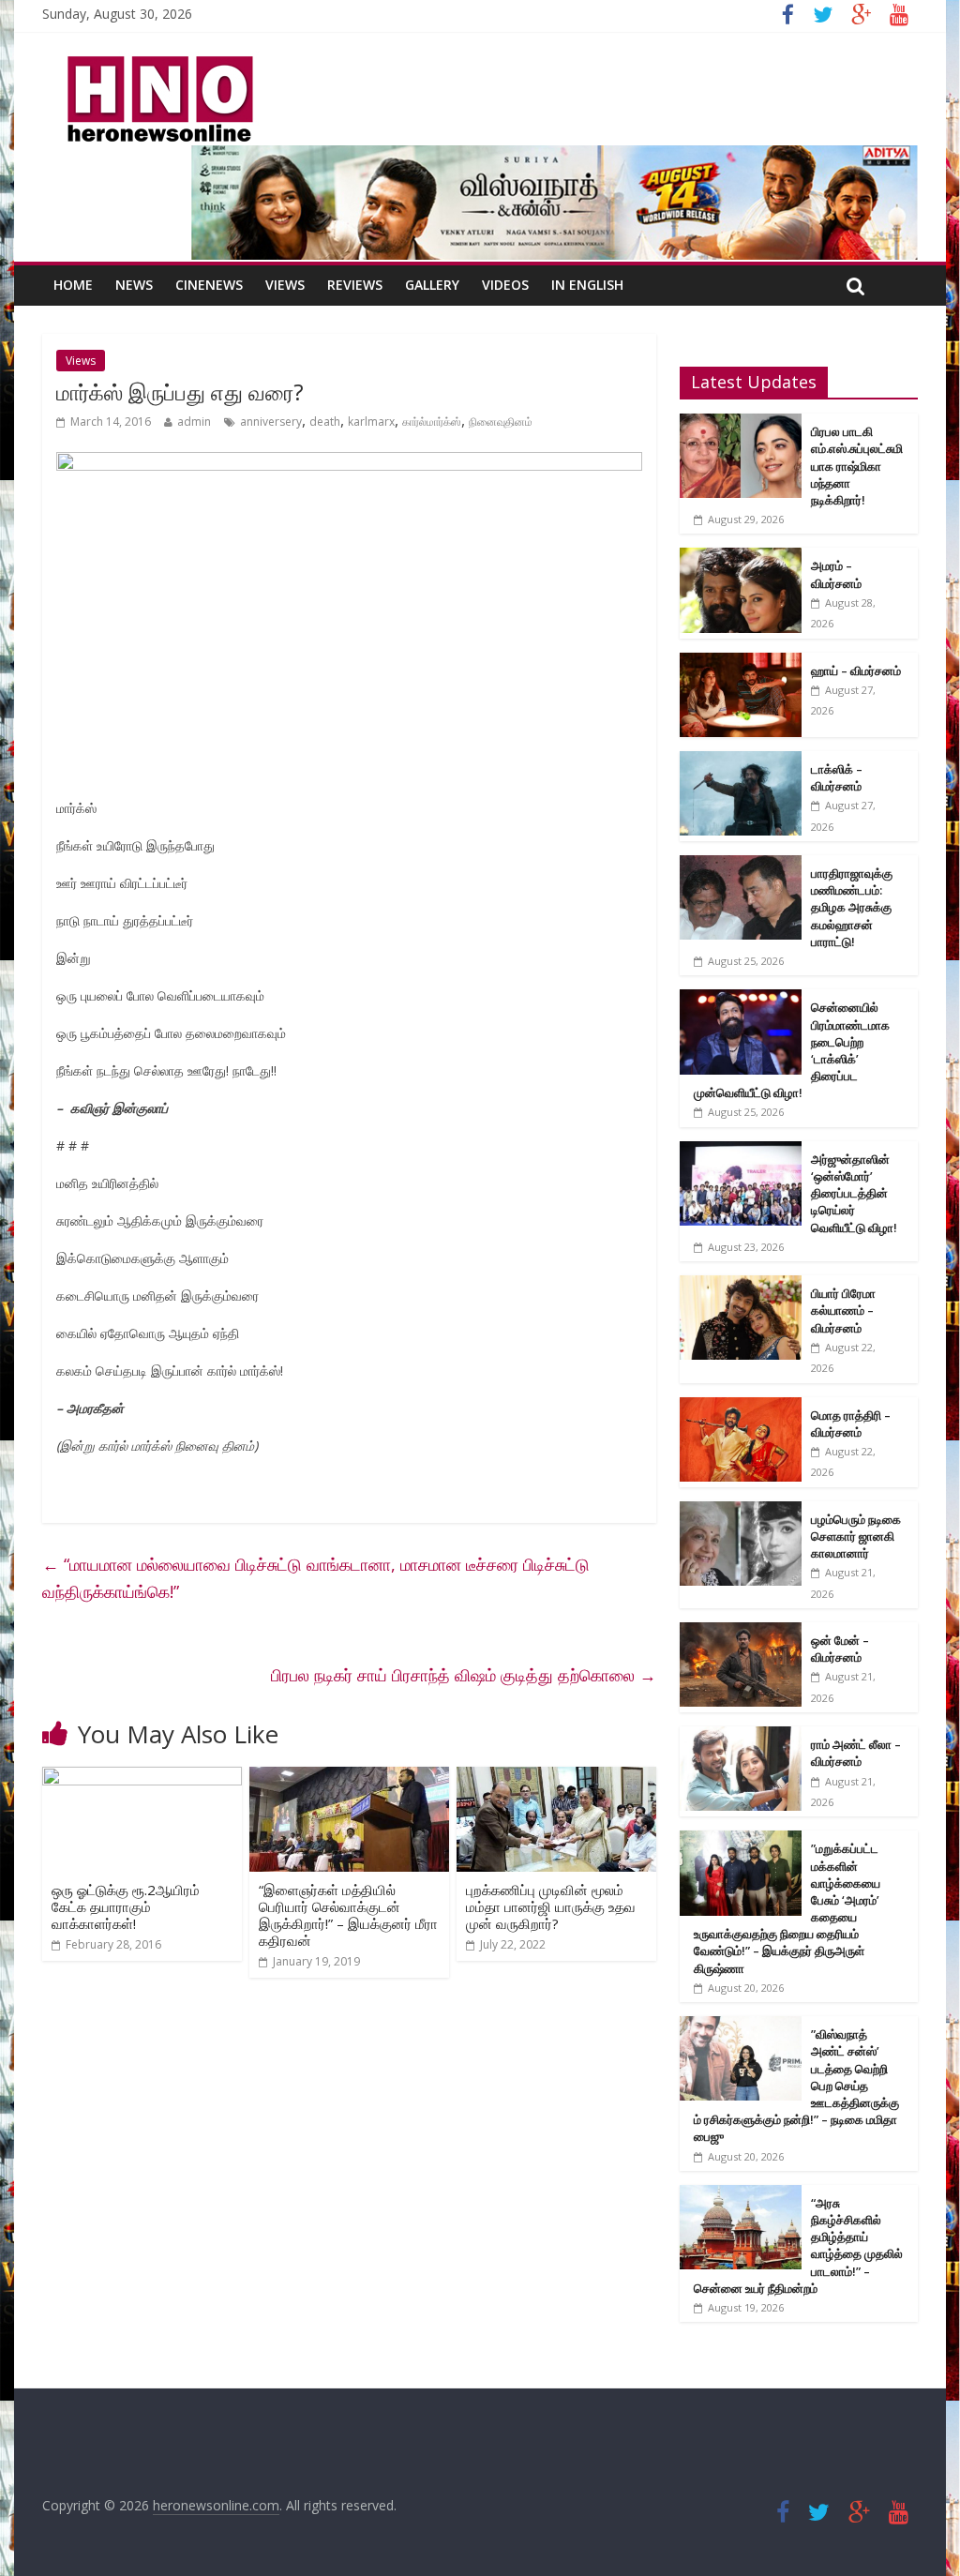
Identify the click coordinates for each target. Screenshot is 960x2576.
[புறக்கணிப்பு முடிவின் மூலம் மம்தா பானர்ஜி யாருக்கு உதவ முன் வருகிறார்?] (556, 1778)
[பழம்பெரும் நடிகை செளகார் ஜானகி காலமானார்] (741, 1511)
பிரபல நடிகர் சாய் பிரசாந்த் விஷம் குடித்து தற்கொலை (464, 1675)
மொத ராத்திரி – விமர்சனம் (851, 1424)
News (134, 285)
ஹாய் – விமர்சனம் (856, 670)
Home (73, 285)
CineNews (209, 285)
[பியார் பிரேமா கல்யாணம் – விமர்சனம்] (741, 1285)
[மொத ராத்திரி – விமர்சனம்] (741, 1407)
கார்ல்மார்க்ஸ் (432, 422)
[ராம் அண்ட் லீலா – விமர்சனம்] (741, 1736)
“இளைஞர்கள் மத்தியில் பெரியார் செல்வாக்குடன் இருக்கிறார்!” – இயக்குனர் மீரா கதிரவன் (348, 1915)
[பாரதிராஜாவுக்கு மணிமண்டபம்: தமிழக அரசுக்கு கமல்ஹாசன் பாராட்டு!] (741, 865)
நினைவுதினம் (501, 422)
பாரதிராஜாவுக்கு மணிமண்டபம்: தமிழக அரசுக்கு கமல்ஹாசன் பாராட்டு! (852, 907)
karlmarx (371, 422)
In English (587, 285)
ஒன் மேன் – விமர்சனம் (840, 1649)
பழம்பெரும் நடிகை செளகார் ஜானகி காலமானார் (856, 1536)
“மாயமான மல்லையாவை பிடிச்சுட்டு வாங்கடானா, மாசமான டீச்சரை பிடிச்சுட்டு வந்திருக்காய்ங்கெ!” (316, 1578)
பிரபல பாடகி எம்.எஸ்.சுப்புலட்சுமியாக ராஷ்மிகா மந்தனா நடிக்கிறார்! (857, 466)
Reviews (355, 285)
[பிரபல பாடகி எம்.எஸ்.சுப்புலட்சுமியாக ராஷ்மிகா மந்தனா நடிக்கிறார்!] (741, 423)
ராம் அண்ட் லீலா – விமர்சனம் (856, 1753)
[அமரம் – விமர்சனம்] (741, 557)
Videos (505, 285)
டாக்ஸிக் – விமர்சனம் (837, 777)
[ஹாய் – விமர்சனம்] (741, 663)
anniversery (271, 422)
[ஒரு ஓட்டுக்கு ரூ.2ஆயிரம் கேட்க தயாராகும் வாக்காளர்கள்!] (142, 1778)
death (325, 422)
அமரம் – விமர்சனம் (836, 574)
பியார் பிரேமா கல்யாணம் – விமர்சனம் (843, 1310)
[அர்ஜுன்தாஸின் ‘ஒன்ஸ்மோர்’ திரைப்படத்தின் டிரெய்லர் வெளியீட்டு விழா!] (741, 1151)
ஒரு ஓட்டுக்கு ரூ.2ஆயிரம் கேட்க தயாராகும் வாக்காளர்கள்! (126, 1906)
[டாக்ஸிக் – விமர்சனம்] (741, 761)
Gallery (432, 285)
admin (194, 422)
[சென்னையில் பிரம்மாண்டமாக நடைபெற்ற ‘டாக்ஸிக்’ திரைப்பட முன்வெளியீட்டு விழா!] (741, 999)
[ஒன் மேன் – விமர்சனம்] (741, 1632)
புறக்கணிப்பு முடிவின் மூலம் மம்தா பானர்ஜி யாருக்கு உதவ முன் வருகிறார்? (551, 1906)
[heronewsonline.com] (157, 62)
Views (285, 285)
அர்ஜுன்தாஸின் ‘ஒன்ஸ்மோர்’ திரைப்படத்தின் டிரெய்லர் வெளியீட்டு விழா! (854, 1193)
